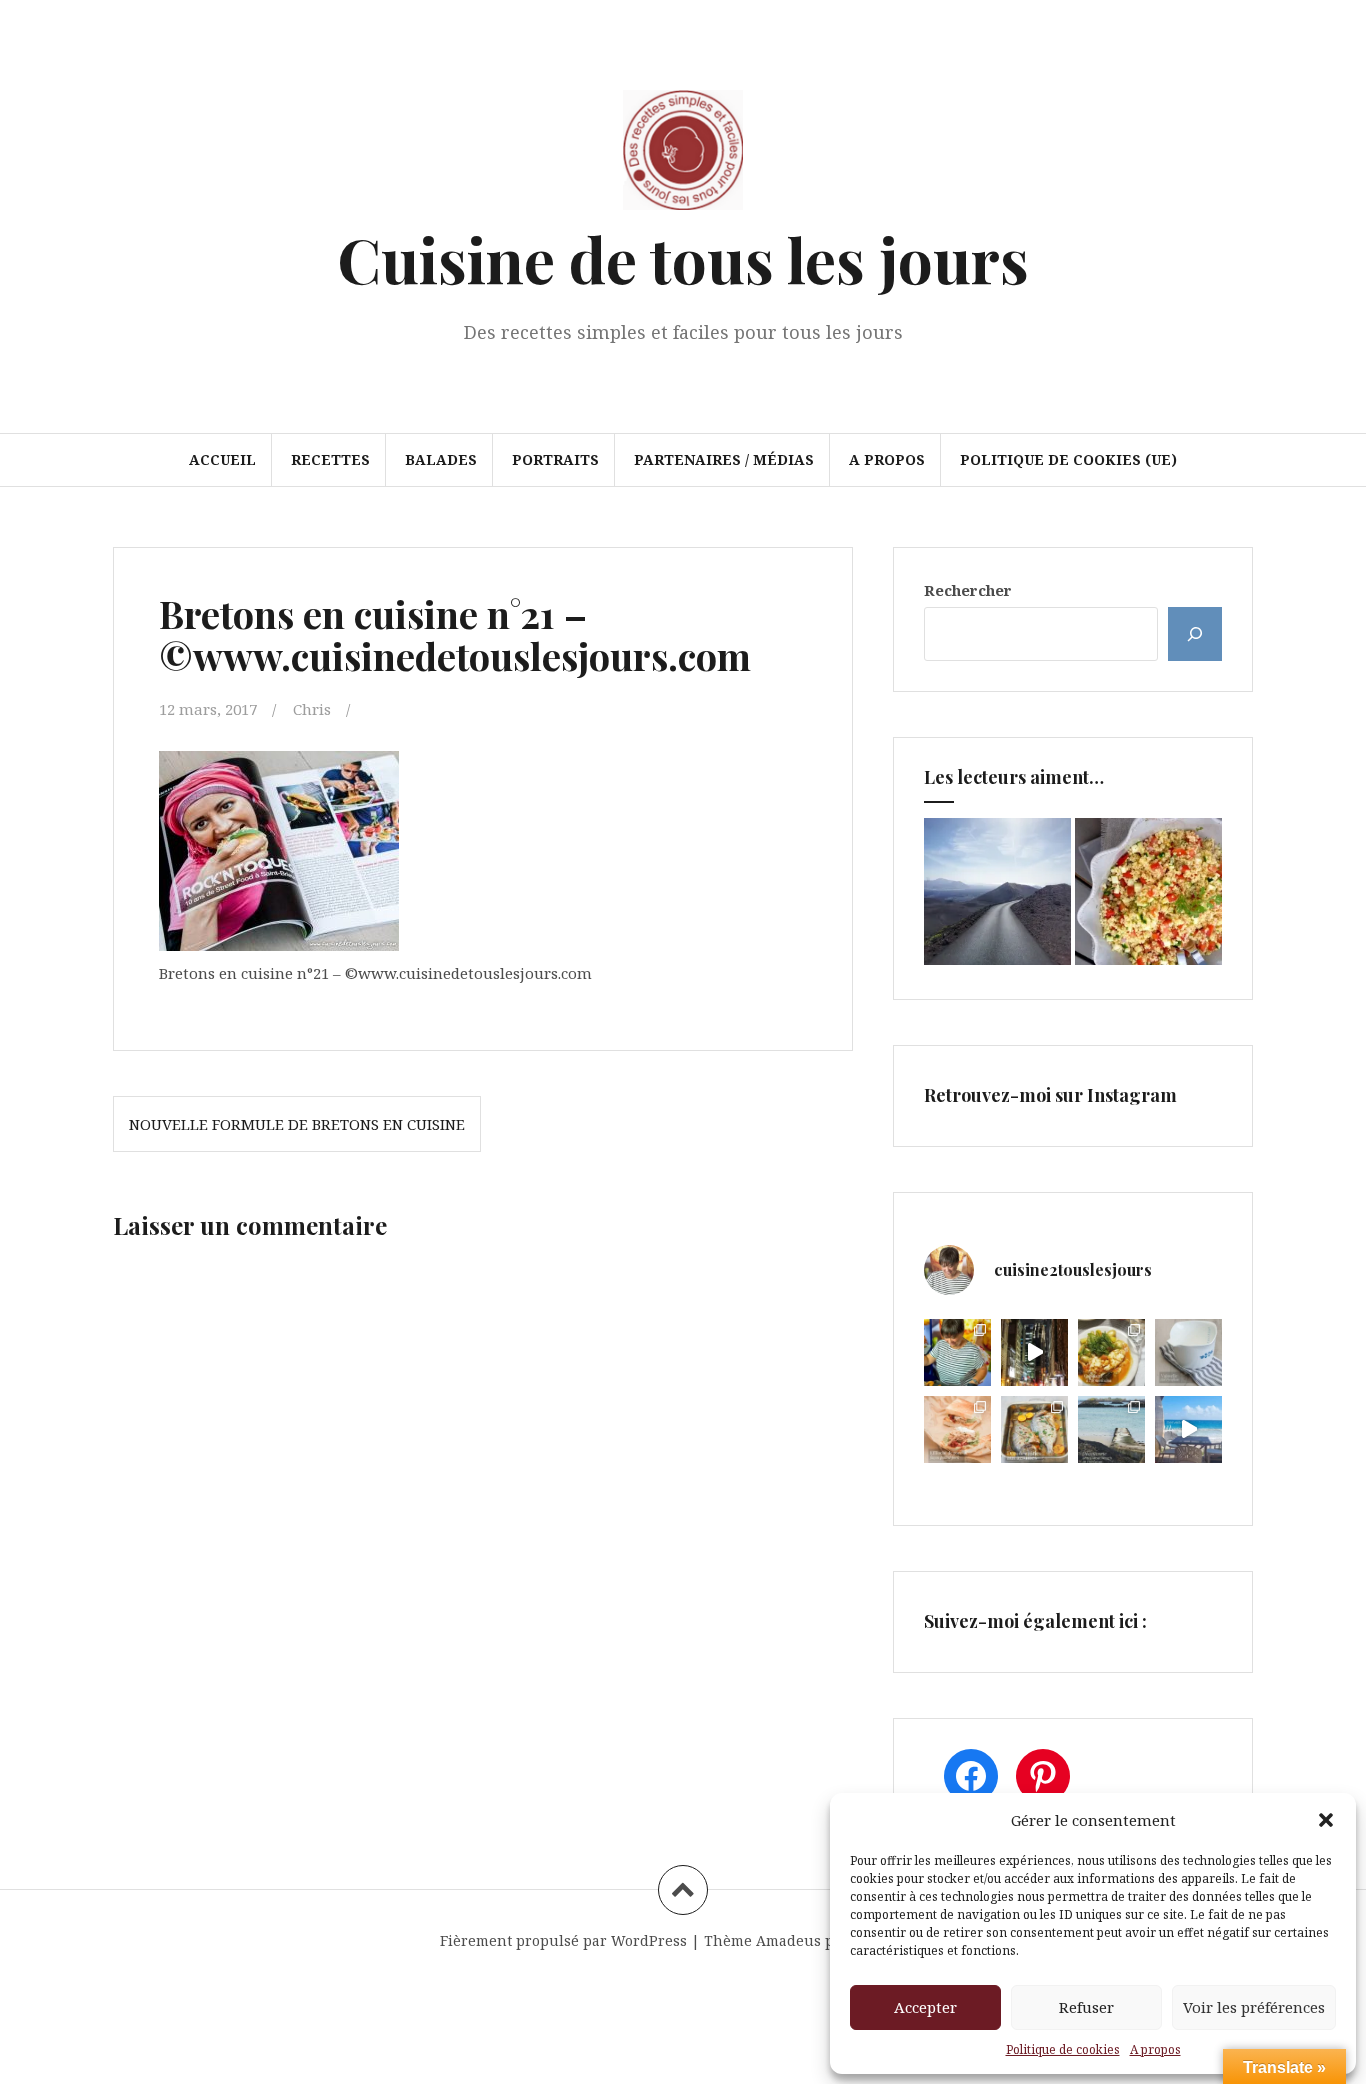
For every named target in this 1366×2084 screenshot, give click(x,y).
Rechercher (968, 590)
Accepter (925, 2007)
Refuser (1086, 2007)
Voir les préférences (1254, 2007)
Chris (312, 709)
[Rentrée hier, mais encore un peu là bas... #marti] (1188, 1429)
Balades (441, 459)
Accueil (222, 459)
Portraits (555, 459)
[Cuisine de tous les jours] (683, 156)
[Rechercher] (1195, 634)
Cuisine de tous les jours (683, 258)
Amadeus (788, 1940)
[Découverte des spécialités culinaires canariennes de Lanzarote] (997, 891)
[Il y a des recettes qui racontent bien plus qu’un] (1111, 1352)
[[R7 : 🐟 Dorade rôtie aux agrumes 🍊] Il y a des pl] (1034, 1429)
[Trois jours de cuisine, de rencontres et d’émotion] (957, 1352)
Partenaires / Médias (724, 459)
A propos (1155, 2049)
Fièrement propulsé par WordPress (563, 1940)
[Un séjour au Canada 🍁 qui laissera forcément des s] (1034, 1352)
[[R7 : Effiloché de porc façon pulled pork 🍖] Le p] (957, 1429)
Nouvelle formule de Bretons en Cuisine (297, 1124)
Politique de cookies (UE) (1068, 459)
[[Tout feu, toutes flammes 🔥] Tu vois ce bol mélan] (1188, 1352)
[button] (1326, 1820)
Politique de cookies (1063, 2049)
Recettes (330, 459)
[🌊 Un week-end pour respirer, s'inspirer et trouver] (1111, 1429)
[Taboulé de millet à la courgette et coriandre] (1148, 891)
